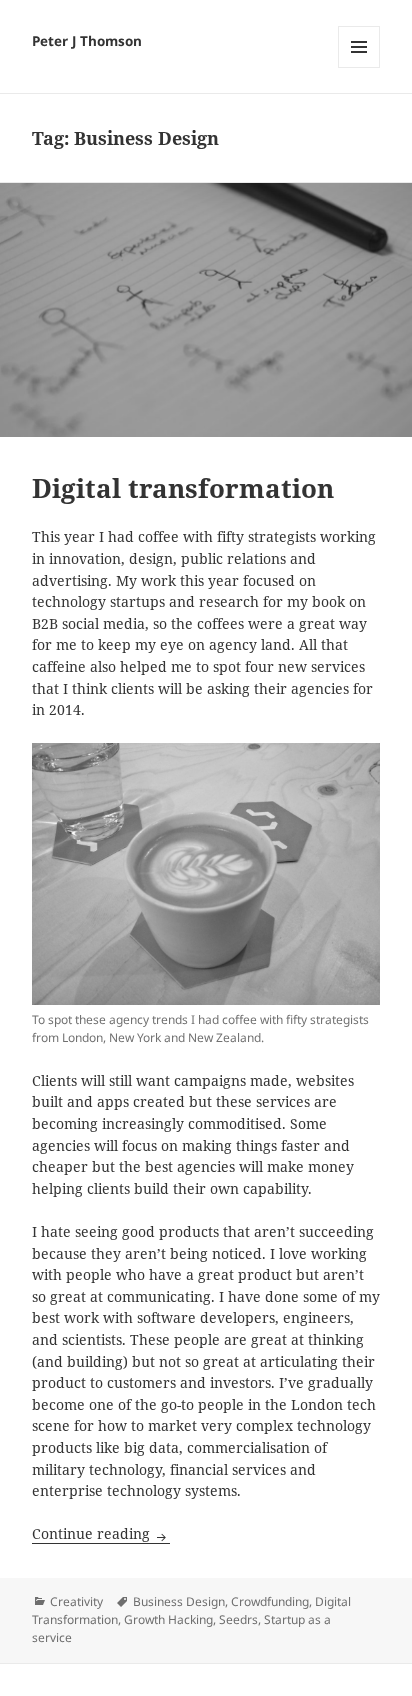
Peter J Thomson (87, 41)
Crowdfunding (270, 1601)
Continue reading (101, 1534)
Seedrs (238, 1619)
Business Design (179, 1601)
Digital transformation (183, 488)
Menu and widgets (359, 67)
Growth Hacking (168, 1619)
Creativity (76, 1601)
